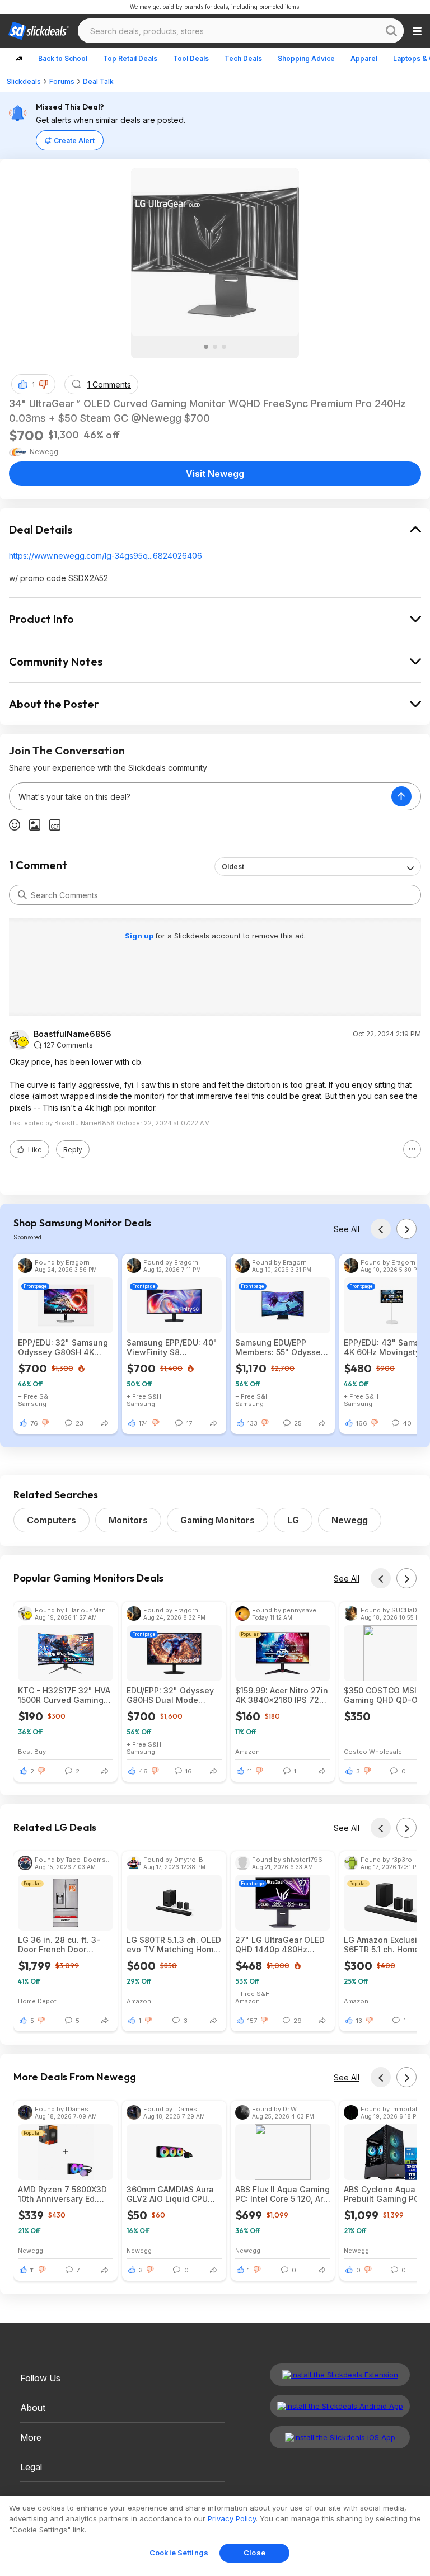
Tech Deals (243, 58)
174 (144, 1423)
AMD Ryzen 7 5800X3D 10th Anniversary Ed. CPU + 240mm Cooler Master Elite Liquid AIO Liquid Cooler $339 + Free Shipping (62, 2194)
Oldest (233, 867)
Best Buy (32, 1751)
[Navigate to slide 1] (206, 347)
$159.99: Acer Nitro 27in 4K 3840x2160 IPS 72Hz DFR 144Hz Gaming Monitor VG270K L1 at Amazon (282, 1695)
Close (254, 2553)
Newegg (350, 1520)
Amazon (247, 1751)
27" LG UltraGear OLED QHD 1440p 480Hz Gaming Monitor (280, 1945)
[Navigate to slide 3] (224, 347)
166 (362, 1423)
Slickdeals (24, 81)
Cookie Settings (179, 2553)
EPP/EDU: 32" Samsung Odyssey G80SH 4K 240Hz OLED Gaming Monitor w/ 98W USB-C (63, 1347)
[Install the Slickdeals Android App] (340, 2406)
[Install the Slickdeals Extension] (340, 2375)
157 (252, 2021)
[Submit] (22, 895)
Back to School (63, 58)
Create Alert (74, 141)
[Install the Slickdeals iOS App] (340, 2437)
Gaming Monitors (218, 1520)
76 (34, 1423)
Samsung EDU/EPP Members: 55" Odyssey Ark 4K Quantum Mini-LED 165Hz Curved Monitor (280, 1347)
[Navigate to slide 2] (215, 347)
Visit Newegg (215, 474)
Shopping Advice (306, 58)
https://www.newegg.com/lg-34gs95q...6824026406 (106, 556)
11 (250, 1771)
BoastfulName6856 (73, 1034)
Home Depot (37, 2001)
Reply (73, 1150)
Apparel (364, 58)
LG (293, 1520)
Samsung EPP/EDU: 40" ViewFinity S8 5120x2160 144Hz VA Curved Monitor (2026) (172, 1347)
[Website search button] (391, 31)
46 (143, 1771)
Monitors (128, 1520)
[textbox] (200, 796)
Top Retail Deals (130, 58)
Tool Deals (191, 58)
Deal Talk (98, 81)
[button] (44, 384)
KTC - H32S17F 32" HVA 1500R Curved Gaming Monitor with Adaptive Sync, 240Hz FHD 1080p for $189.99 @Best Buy (64, 1695)
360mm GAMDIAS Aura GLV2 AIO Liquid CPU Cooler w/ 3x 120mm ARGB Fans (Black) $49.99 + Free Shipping (173, 2194)
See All (347, 1229)
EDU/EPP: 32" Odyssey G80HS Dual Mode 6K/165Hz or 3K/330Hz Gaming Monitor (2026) (172, 1695)
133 (253, 1423)
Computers (52, 1520)
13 (359, 2021)
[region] (215, 2536)
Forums (62, 81)
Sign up (140, 936)
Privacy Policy (232, 2518)
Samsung (32, 1403)
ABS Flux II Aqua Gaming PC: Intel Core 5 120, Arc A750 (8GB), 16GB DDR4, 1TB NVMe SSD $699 (282, 2194)
